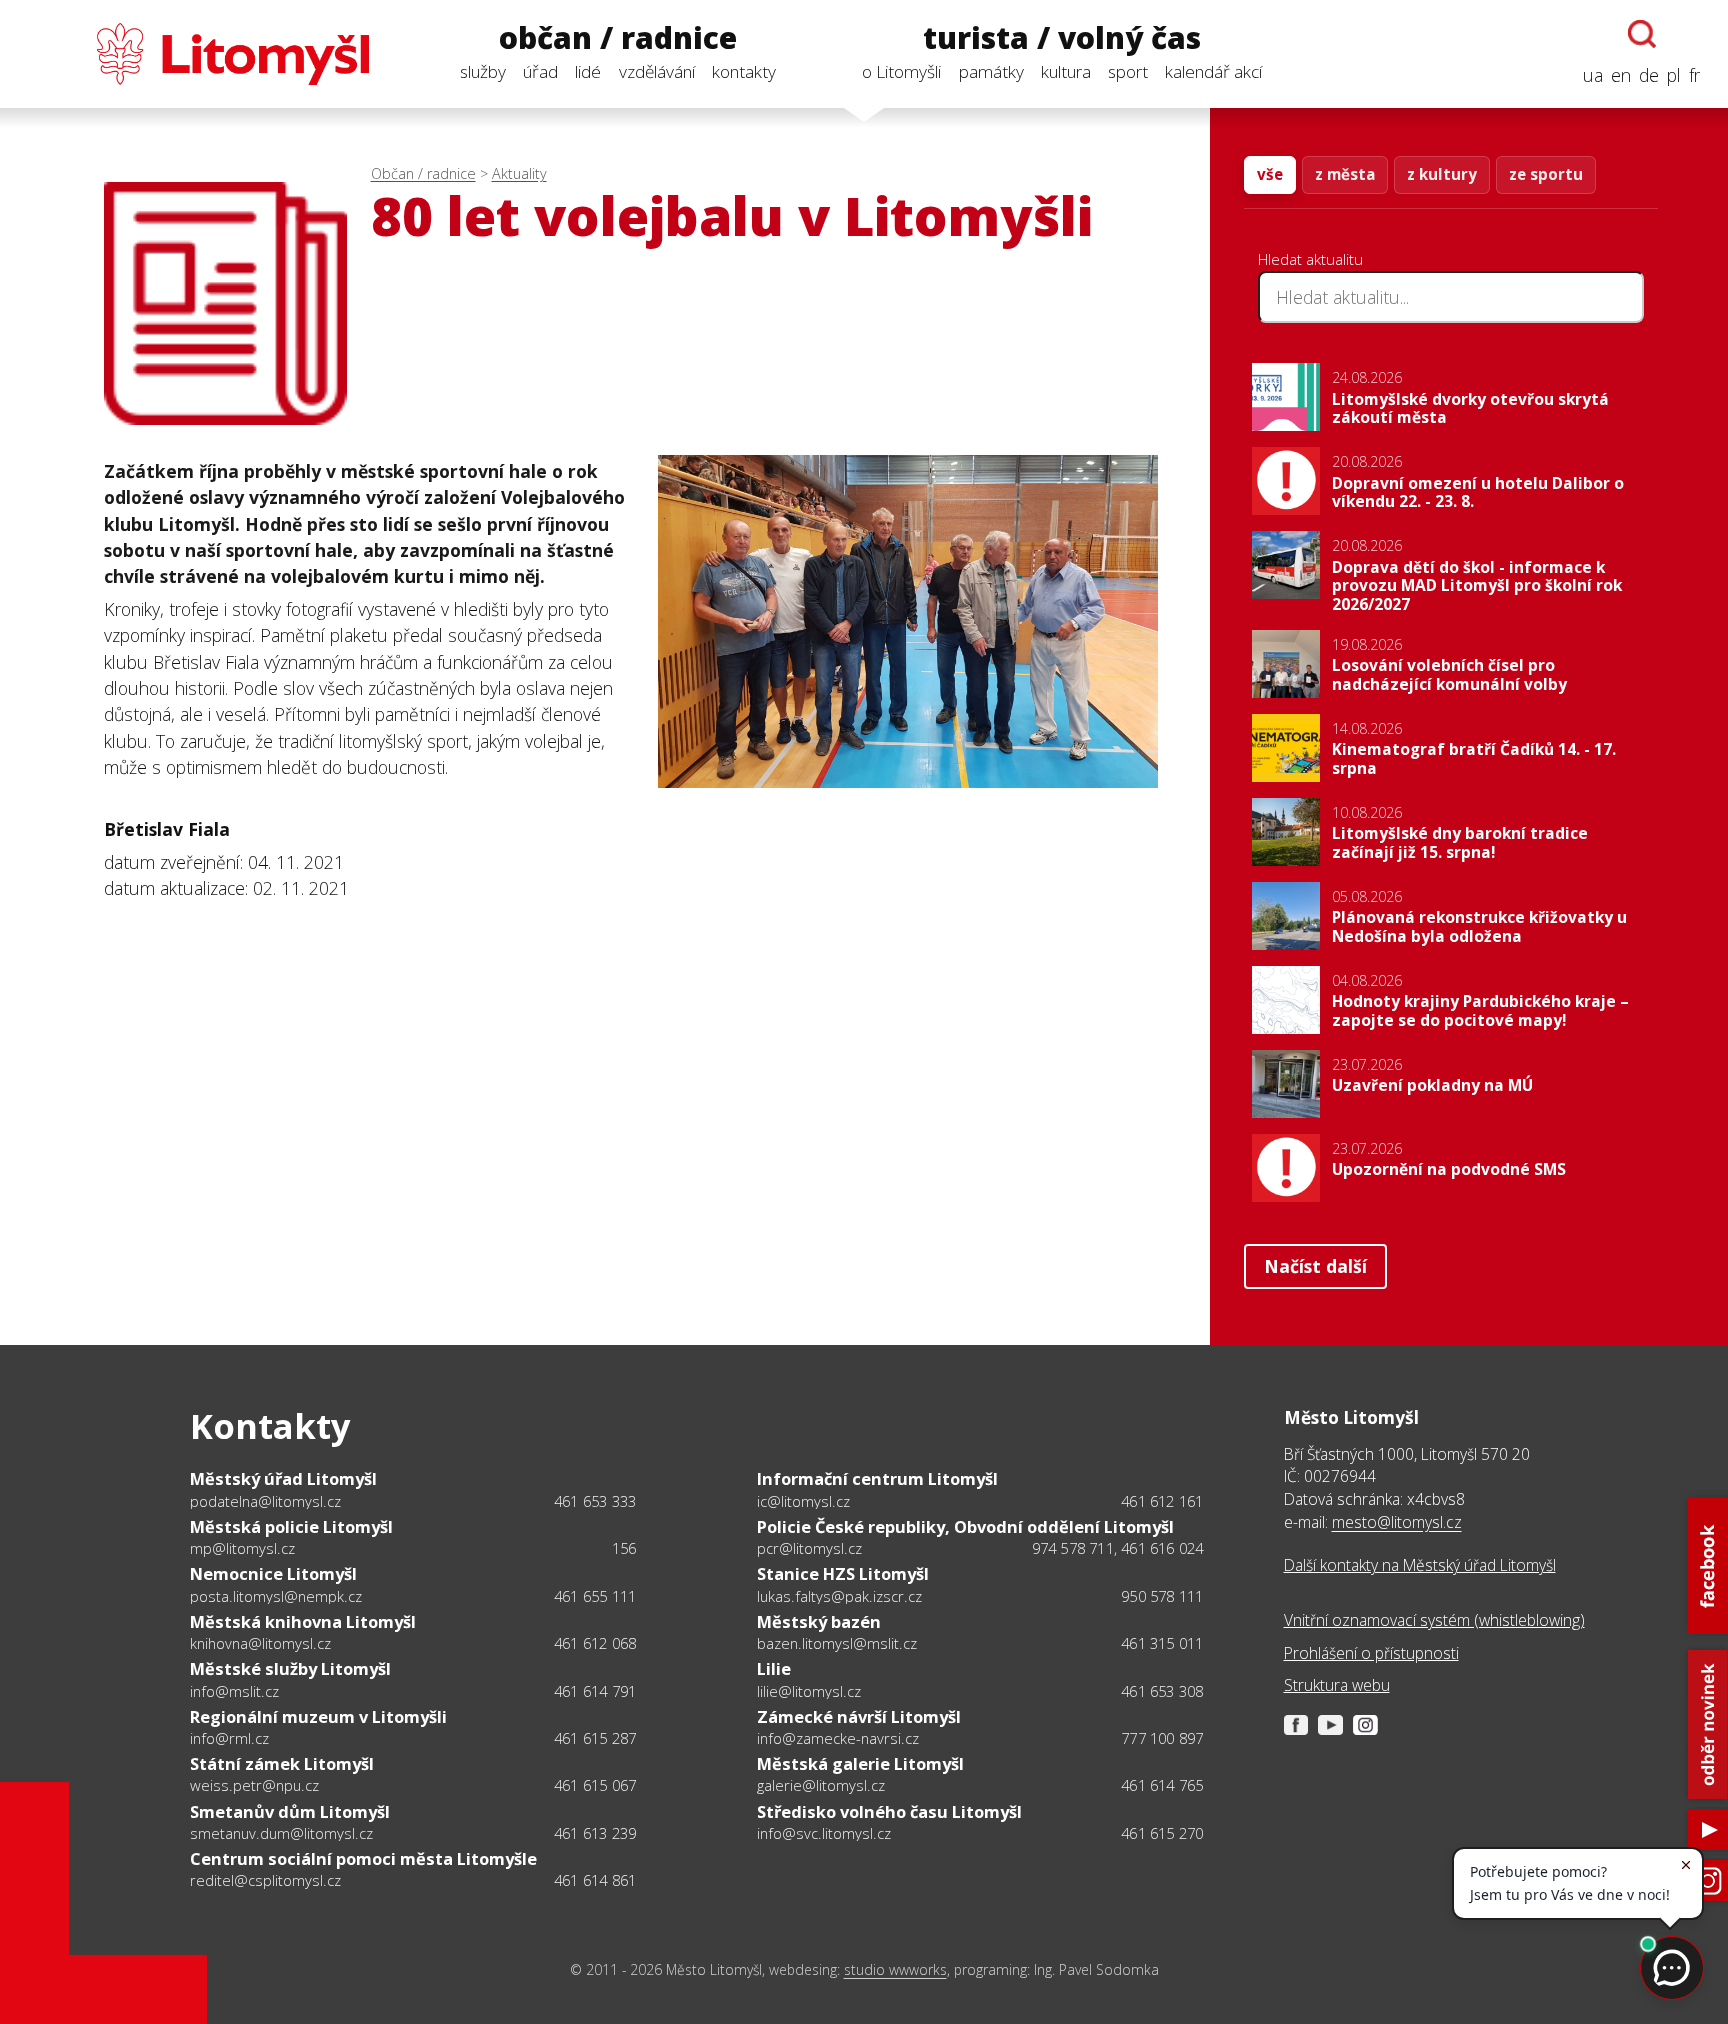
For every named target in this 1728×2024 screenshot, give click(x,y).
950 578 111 (1162, 1596)
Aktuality (519, 173)
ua (1593, 75)
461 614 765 (1162, 1785)
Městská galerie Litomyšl (860, 1763)
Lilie (774, 1668)
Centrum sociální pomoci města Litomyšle (363, 1858)
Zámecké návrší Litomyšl (859, 1716)
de (1649, 75)
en (1621, 75)
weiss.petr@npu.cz (254, 1785)
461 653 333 (595, 1501)
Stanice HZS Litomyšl (843, 1573)
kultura (1066, 71)
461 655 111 (595, 1596)
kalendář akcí (1213, 71)
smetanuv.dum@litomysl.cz (281, 1833)
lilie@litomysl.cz (809, 1691)
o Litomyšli (901, 71)
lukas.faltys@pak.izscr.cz (839, 1596)
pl (1674, 75)
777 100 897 (1162, 1738)
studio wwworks (895, 1969)
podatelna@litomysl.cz (265, 1501)
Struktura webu (1337, 1685)
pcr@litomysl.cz (809, 1548)
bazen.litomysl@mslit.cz (837, 1643)
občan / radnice (618, 38)
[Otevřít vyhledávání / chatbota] (1642, 34)
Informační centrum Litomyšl (877, 1478)
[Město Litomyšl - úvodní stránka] (198, 54)
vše (1270, 174)
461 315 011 (1162, 1643)
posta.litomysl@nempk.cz (276, 1596)
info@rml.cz (229, 1738)
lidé (588, 71)
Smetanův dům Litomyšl (290, 1811)
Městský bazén (819, 1621)
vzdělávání (657, 71)
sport (1128, 71)
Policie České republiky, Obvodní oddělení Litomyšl (965, 1526)
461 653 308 (1162, 1691)
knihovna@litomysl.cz (260, 1643)
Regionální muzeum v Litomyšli (318, 1716)
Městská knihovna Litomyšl (303, 1621)
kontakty (744, 71)
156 (624, 1548)
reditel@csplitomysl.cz (265, 1880)
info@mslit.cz (234, 1691)
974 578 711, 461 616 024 (1118, 1548)
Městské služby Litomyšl (290, 1668)
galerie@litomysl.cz (821, 1785)
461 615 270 (1162, 1833)
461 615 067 (595, 1785)
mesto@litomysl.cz (1397, 1522)
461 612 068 (595, 1643)
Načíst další (1315, 1266)
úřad (540, 71)
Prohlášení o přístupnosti (1371, 1653)
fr (1694, 75)
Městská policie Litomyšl (291, 1526)
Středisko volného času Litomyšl (889, 1811)
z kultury (1442, 174)
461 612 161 (1162, 1501)
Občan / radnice (423, 173)
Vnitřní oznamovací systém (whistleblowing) (1434, 1620)
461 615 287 (595, 1738)
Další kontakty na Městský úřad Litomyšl (1420, 1565)
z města (1345, 174)
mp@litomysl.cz (242, 1548)
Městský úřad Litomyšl (283, 1478)
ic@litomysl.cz (803, 1501)
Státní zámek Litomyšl (282, 1763)
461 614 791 (595, 1691)
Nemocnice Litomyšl (273, 1573)
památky (991, 71)
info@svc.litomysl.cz (824, 1833)
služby (483, 71)
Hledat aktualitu (1310, 259)
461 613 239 (595, 1833)
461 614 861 (595, 1880)
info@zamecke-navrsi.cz (838, 1738)
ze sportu (1546, 174)
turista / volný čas (1062, 38)
